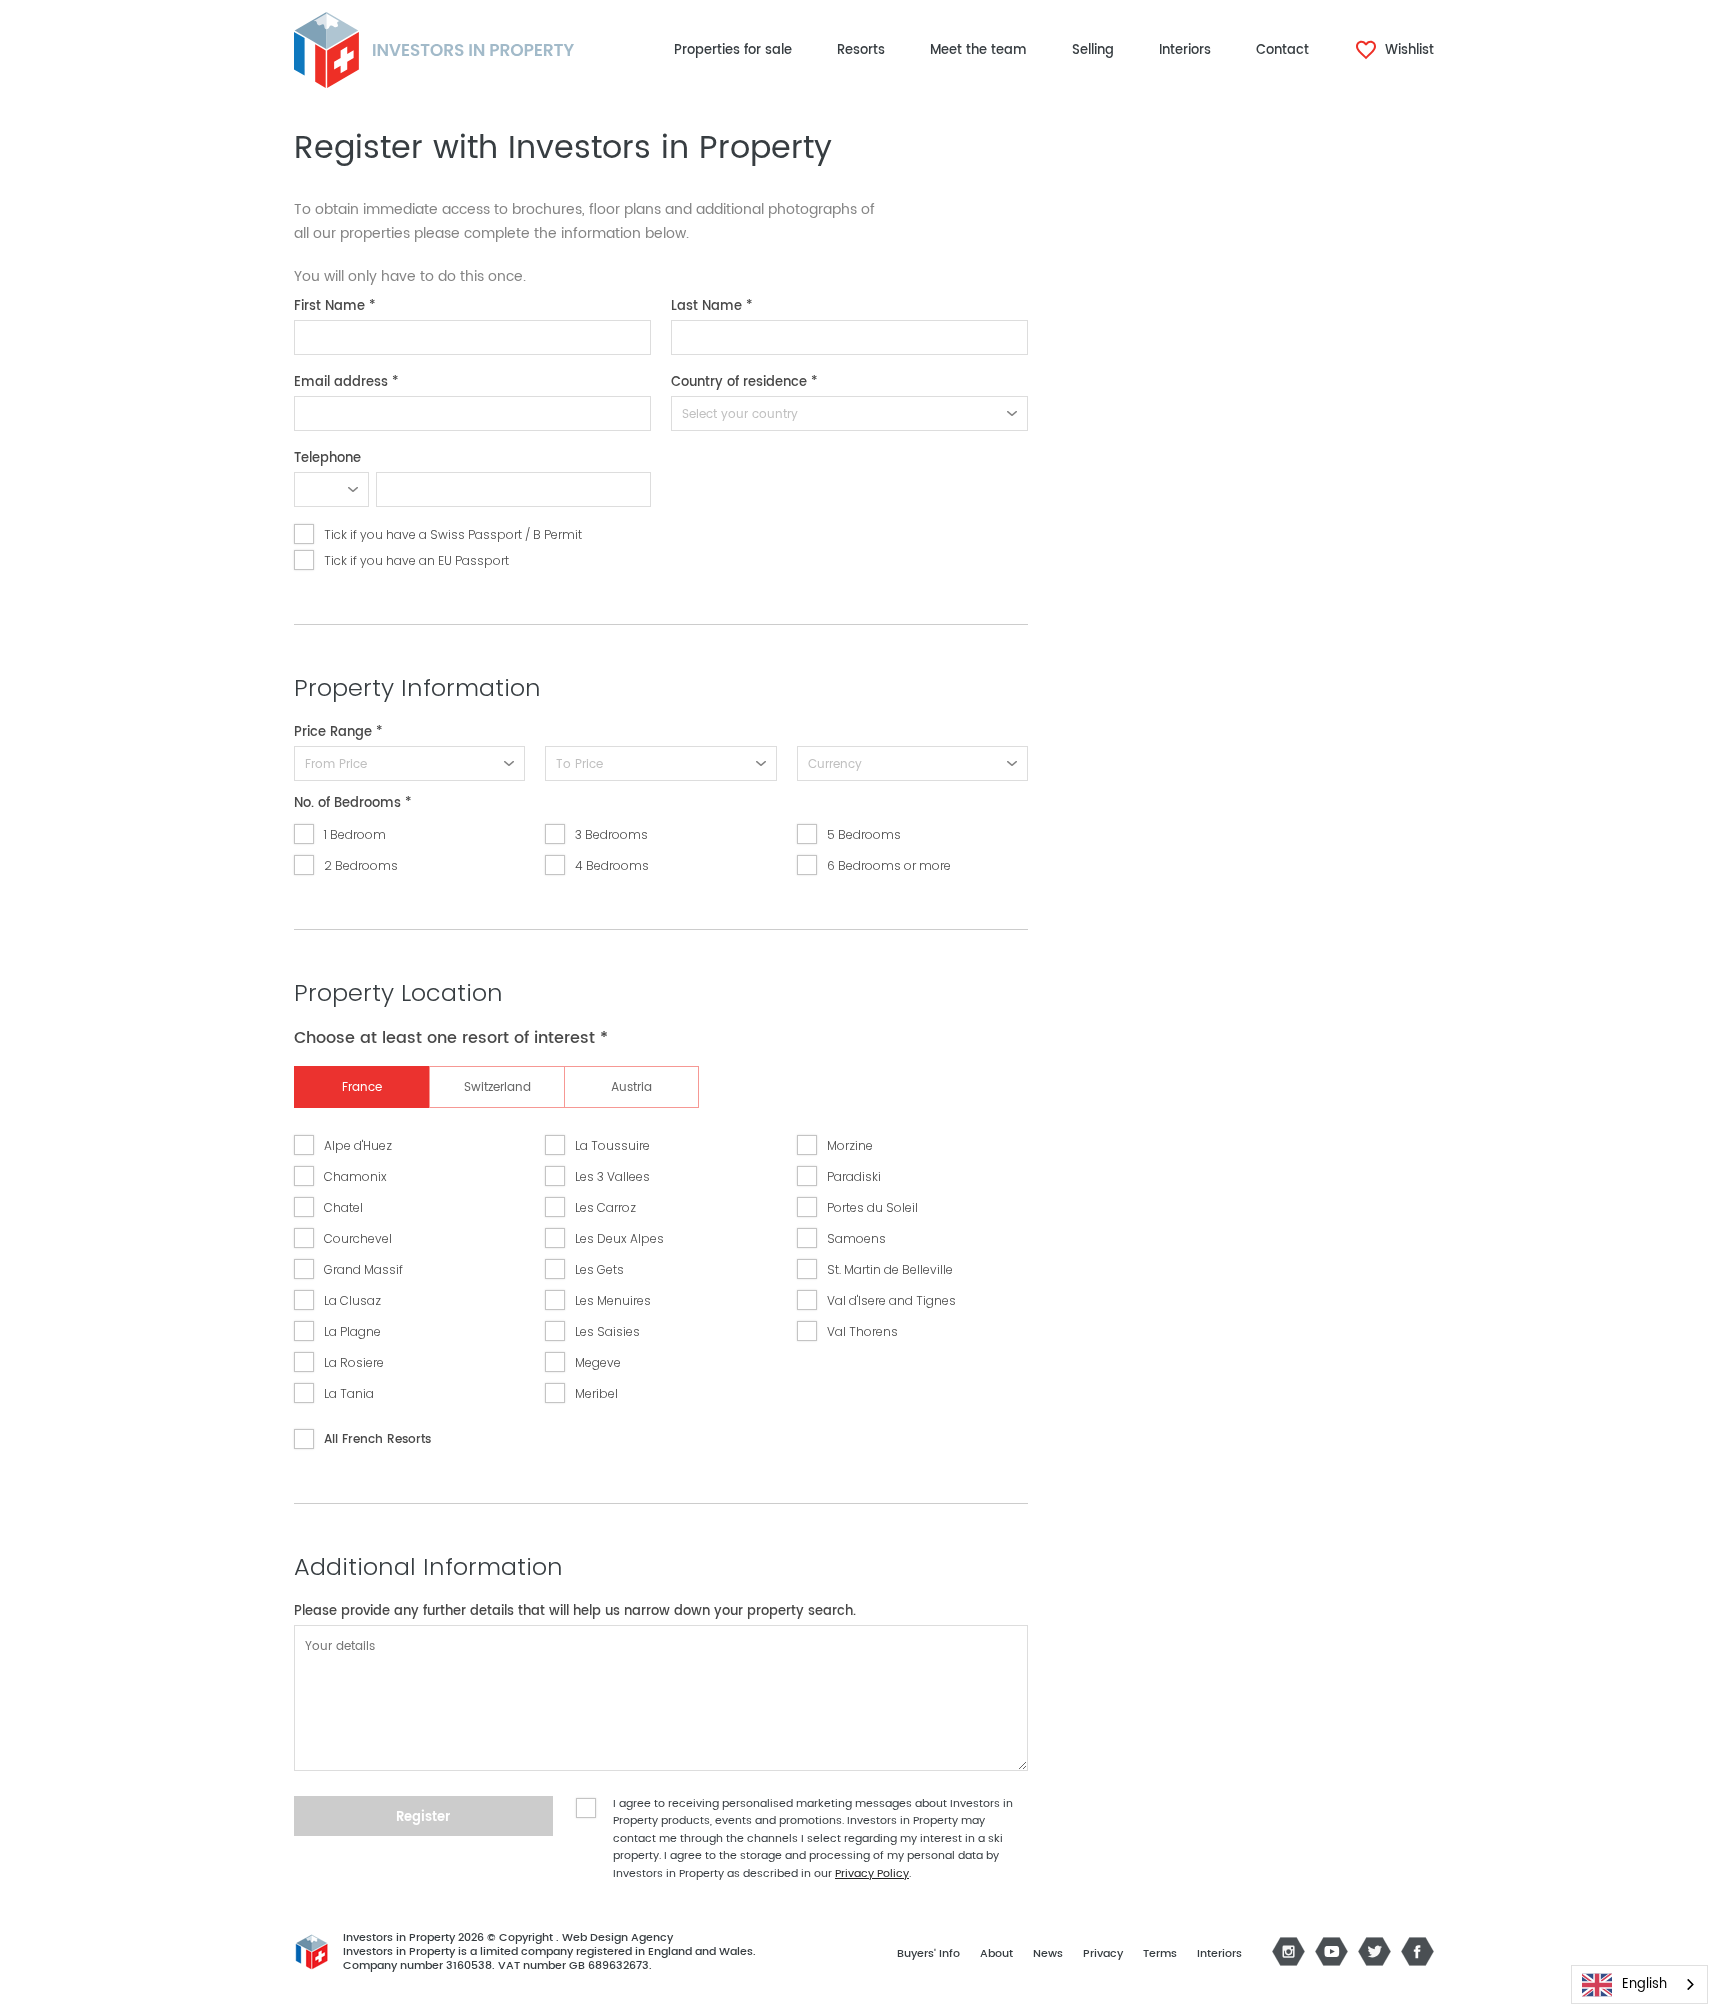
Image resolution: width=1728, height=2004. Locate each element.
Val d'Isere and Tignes (891, 1300)
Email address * (346, 382)
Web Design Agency (617, 1938)
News (1048, 1954)
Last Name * (712, 306)
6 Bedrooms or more (889, 865)
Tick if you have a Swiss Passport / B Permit (453, 534)
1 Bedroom (355, 834)
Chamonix (355, 1176)
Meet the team (978, 50)
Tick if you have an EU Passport (416, 560)
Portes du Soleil (872, 1207)
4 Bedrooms (612, 865)
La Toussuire (612, 1145)
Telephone (327, 458)
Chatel (343, 1207)
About (996, 1954)
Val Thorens (862, 1331)
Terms (1160, 1954)
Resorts (861, 50)
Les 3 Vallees (612, 1176)
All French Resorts (377, 1439)
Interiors (1185, 50)
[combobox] (1639, 1984)
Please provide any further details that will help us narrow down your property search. (575, 1611)
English (1644, 1984)
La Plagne (352, 1331)
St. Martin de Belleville (890, 1269)
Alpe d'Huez (358, 1145)
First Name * (335, 306)
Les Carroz (605, 1207)
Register (423, 1817)
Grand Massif (363, 1269)
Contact (1282, 50)
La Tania (349, 1393)
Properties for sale (733, 50)
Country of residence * (744, 382)
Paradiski (854, 1176)
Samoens (856, 1238)
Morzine (850, 1145)
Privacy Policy (872, 1874)
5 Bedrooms (864, 834)
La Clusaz (352, 1300)
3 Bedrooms (611, 834)
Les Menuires (613, 1300)
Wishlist (1407, 50)
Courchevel (358, 1238)
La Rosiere (354, 1362)
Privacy (1103, 1954)
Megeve (598, 1362)
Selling (1093, 50)
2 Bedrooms (361, 865)
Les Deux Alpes (619, 1238)
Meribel (596, 1393)
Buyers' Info (928, 1954)
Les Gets (599, 1269)
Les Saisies (607, 1331)
